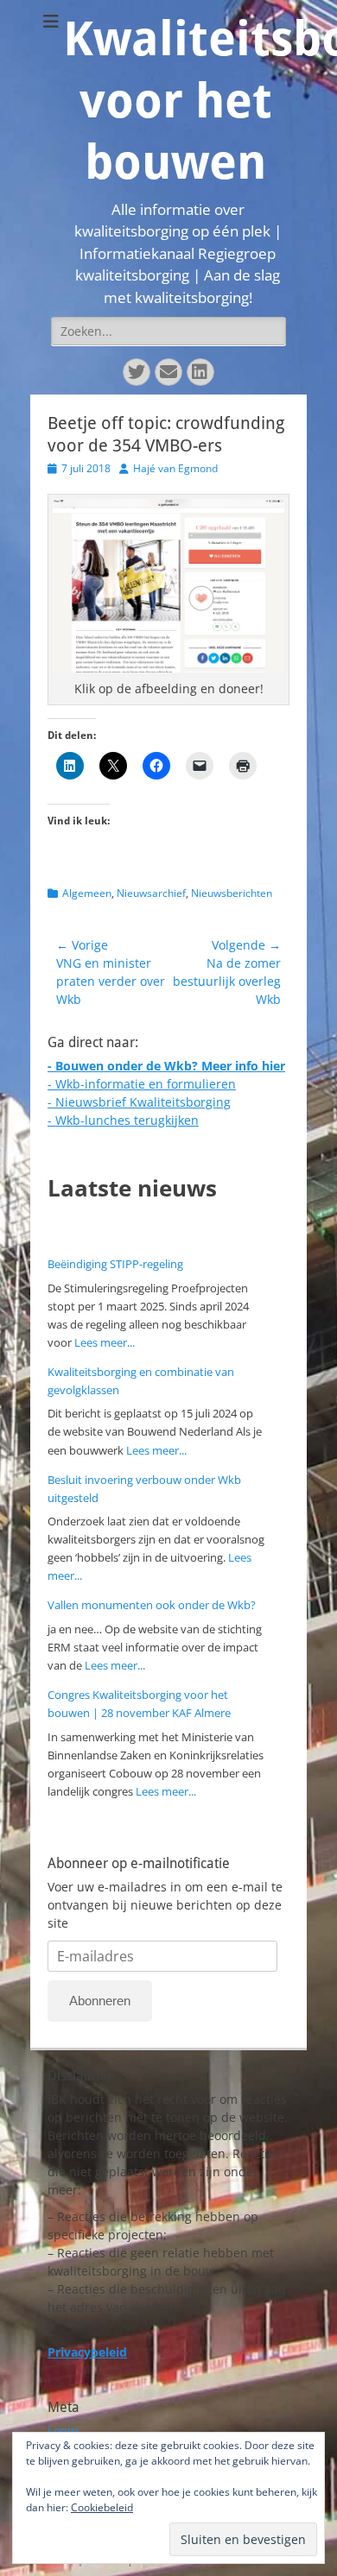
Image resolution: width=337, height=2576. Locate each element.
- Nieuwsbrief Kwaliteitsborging (139, 1102)
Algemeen (87, 893)
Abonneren (100, 2001)
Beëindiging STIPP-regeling (115, 1264)
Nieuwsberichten (232, 893)
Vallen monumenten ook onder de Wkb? (152, 1605)
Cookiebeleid (102, 2507)
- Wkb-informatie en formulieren (142, 1084)
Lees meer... (105, 1342)
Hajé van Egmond (175, 468)
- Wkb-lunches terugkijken (123, 1120)
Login (63, 2431)
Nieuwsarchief (151, 893)
